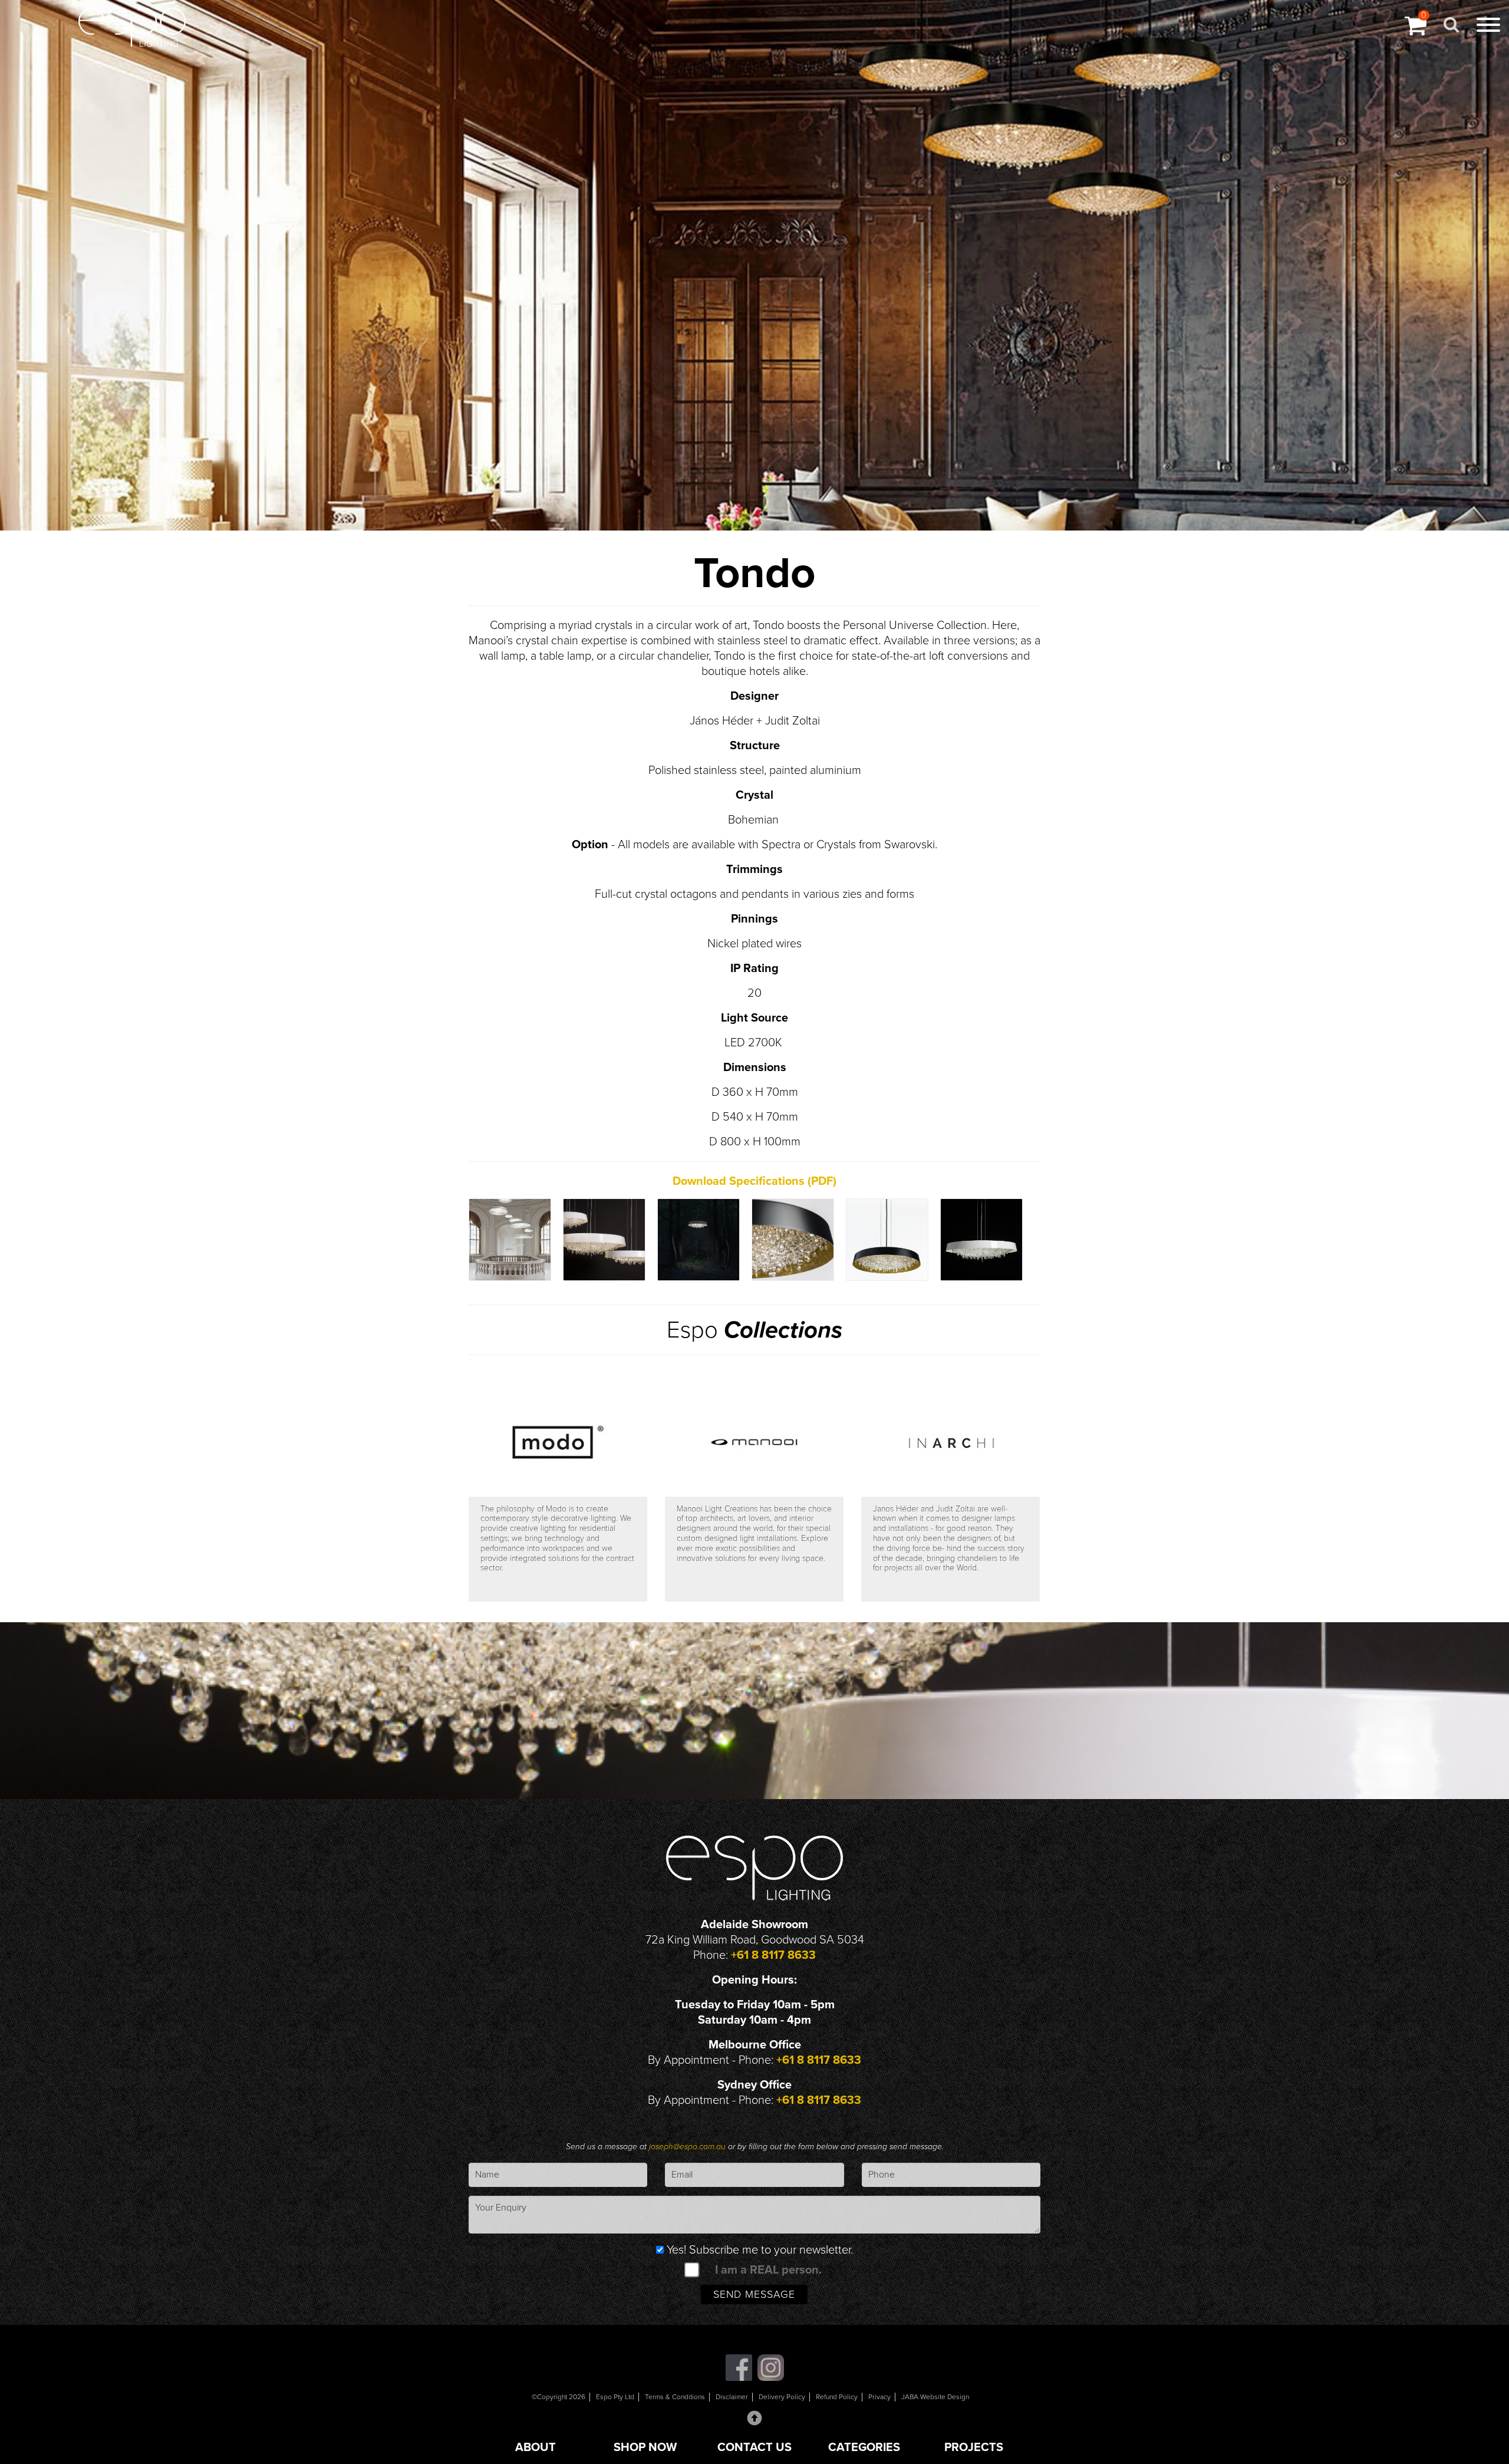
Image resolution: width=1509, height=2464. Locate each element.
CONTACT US (754, 2447)
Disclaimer (732, 2397)
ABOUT (536, 2447)
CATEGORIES (864, 2447)
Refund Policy (837, 2397)
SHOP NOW (645, 2447)
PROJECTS (974, 2447)
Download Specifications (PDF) (754, 1181)
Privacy (879, 2397)
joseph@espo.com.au (688, 2147)
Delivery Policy (782, 2397)
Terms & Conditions (675, 2397)
